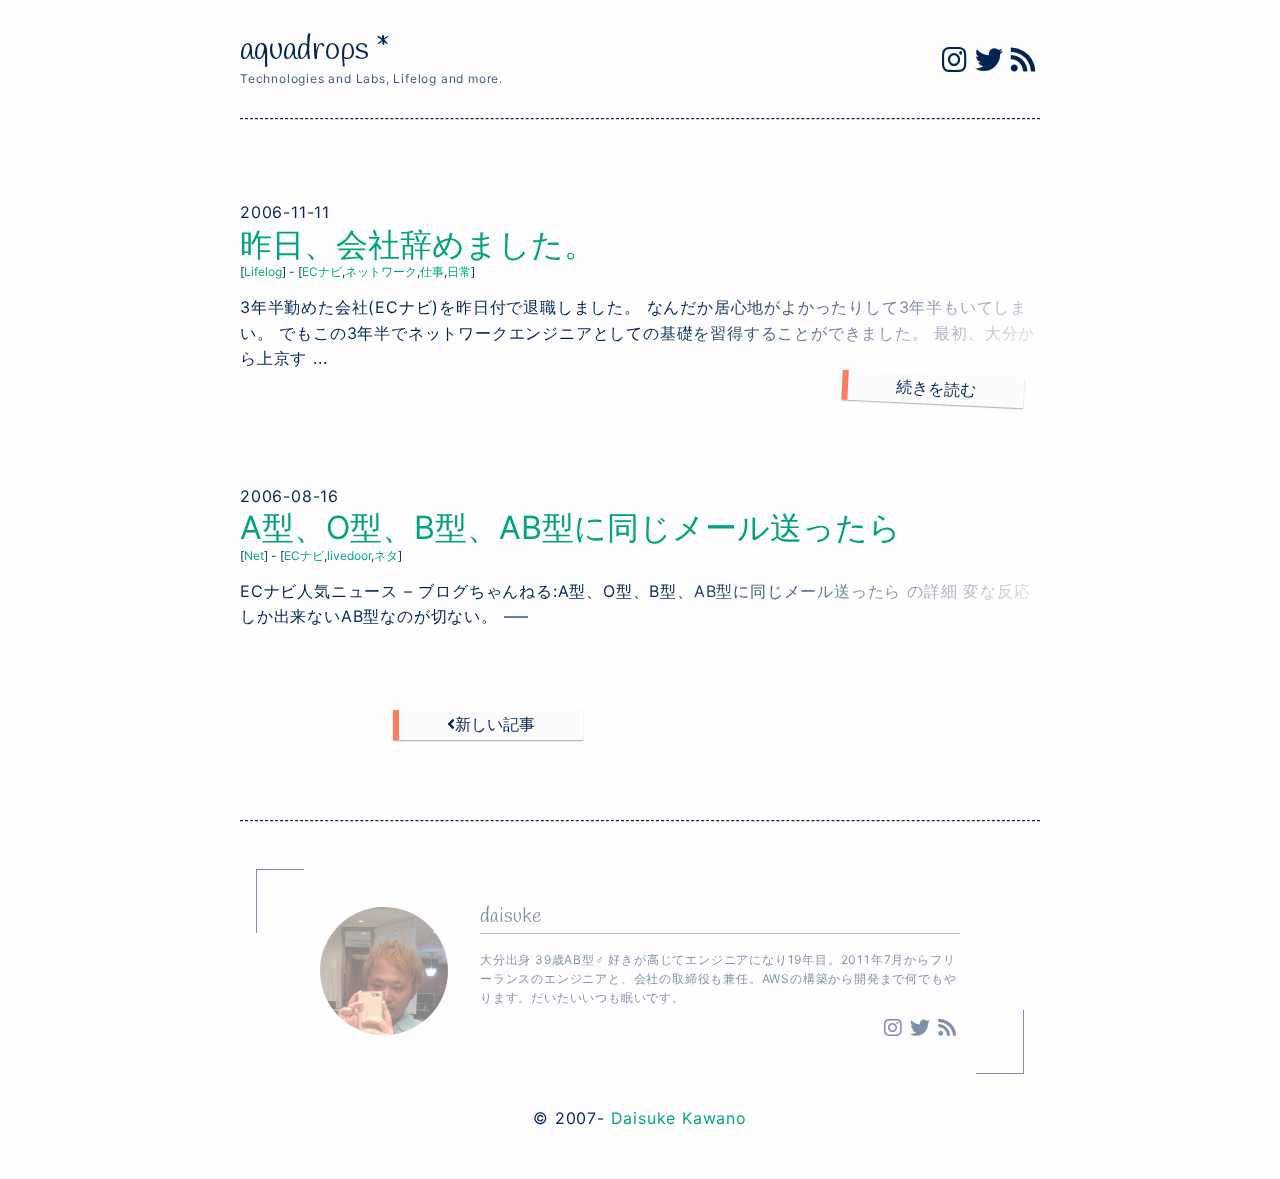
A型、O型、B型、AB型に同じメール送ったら (570, 527)
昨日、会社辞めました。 (418, 244)
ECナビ (322, 271)
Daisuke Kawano (679, 1118)
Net (254, 555)
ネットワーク (381, 271)
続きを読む (936, 388)
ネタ (386, 555)
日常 (459, 271)
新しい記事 (495, 724)
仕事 (432, 271)
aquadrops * (315, 50)
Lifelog (263, 271)
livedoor (349, 555)
